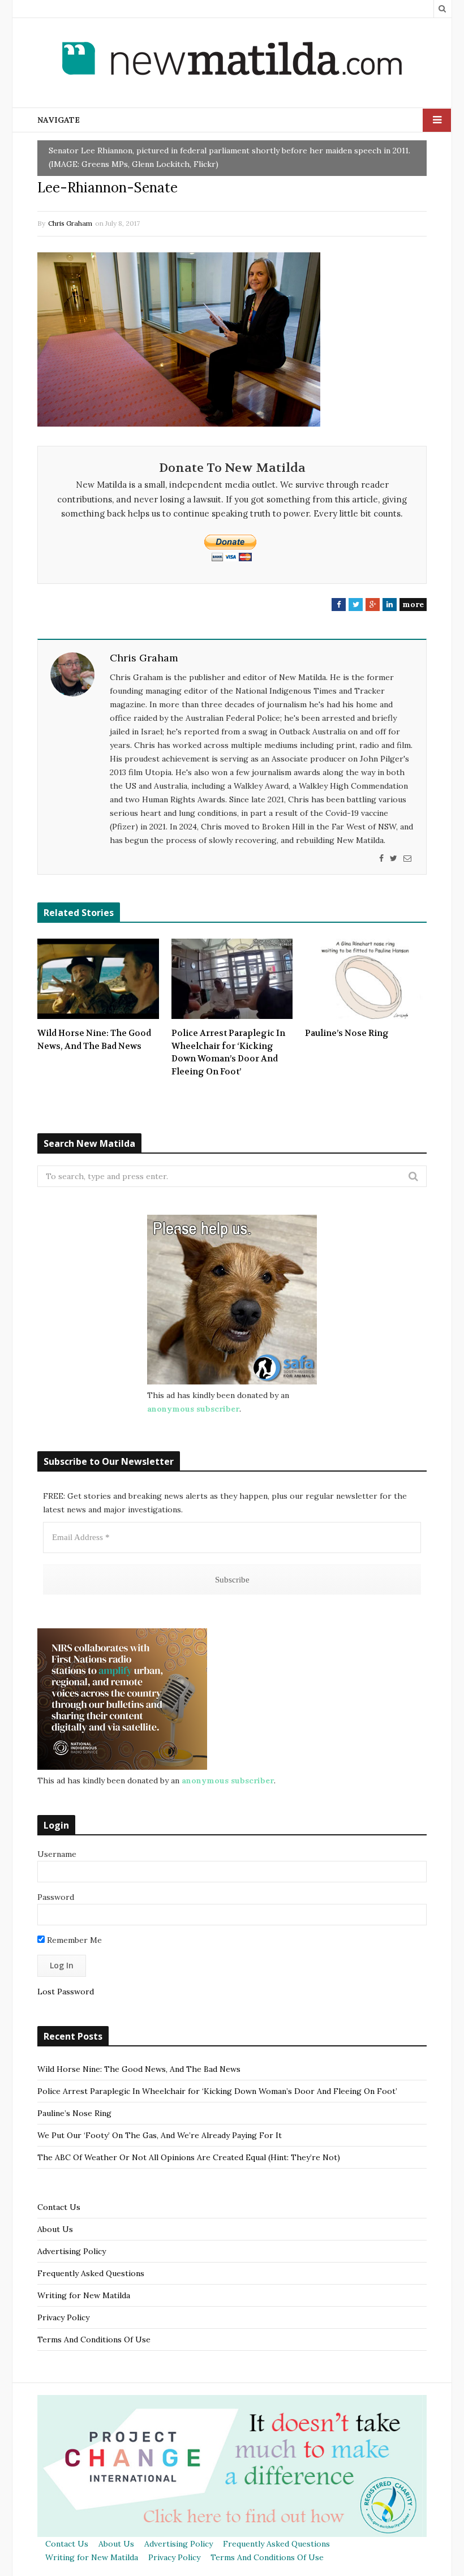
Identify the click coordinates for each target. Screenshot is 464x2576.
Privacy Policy (63, 2317)
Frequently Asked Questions (91, 2273)
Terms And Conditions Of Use (94, 2340)
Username (57, 1854)
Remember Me (73, 1940)
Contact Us (59, 2207)
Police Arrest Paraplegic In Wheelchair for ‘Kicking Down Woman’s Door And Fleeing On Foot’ (228, 1052)
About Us (55, 2229)
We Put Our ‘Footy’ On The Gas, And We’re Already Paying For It (160, 2135)
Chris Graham (70, 223)
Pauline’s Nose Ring (347, 1033)
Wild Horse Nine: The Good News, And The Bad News (94, 1040)
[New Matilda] (232, 61)
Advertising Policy (72, 2251)
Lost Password (66, 1992)
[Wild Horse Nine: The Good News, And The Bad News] (98, 979)
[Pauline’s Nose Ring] (366, 979)
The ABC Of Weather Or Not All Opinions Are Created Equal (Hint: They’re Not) (189, 2157)
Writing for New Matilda (84, 2295)
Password (56, 1897)
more (413, 604)
